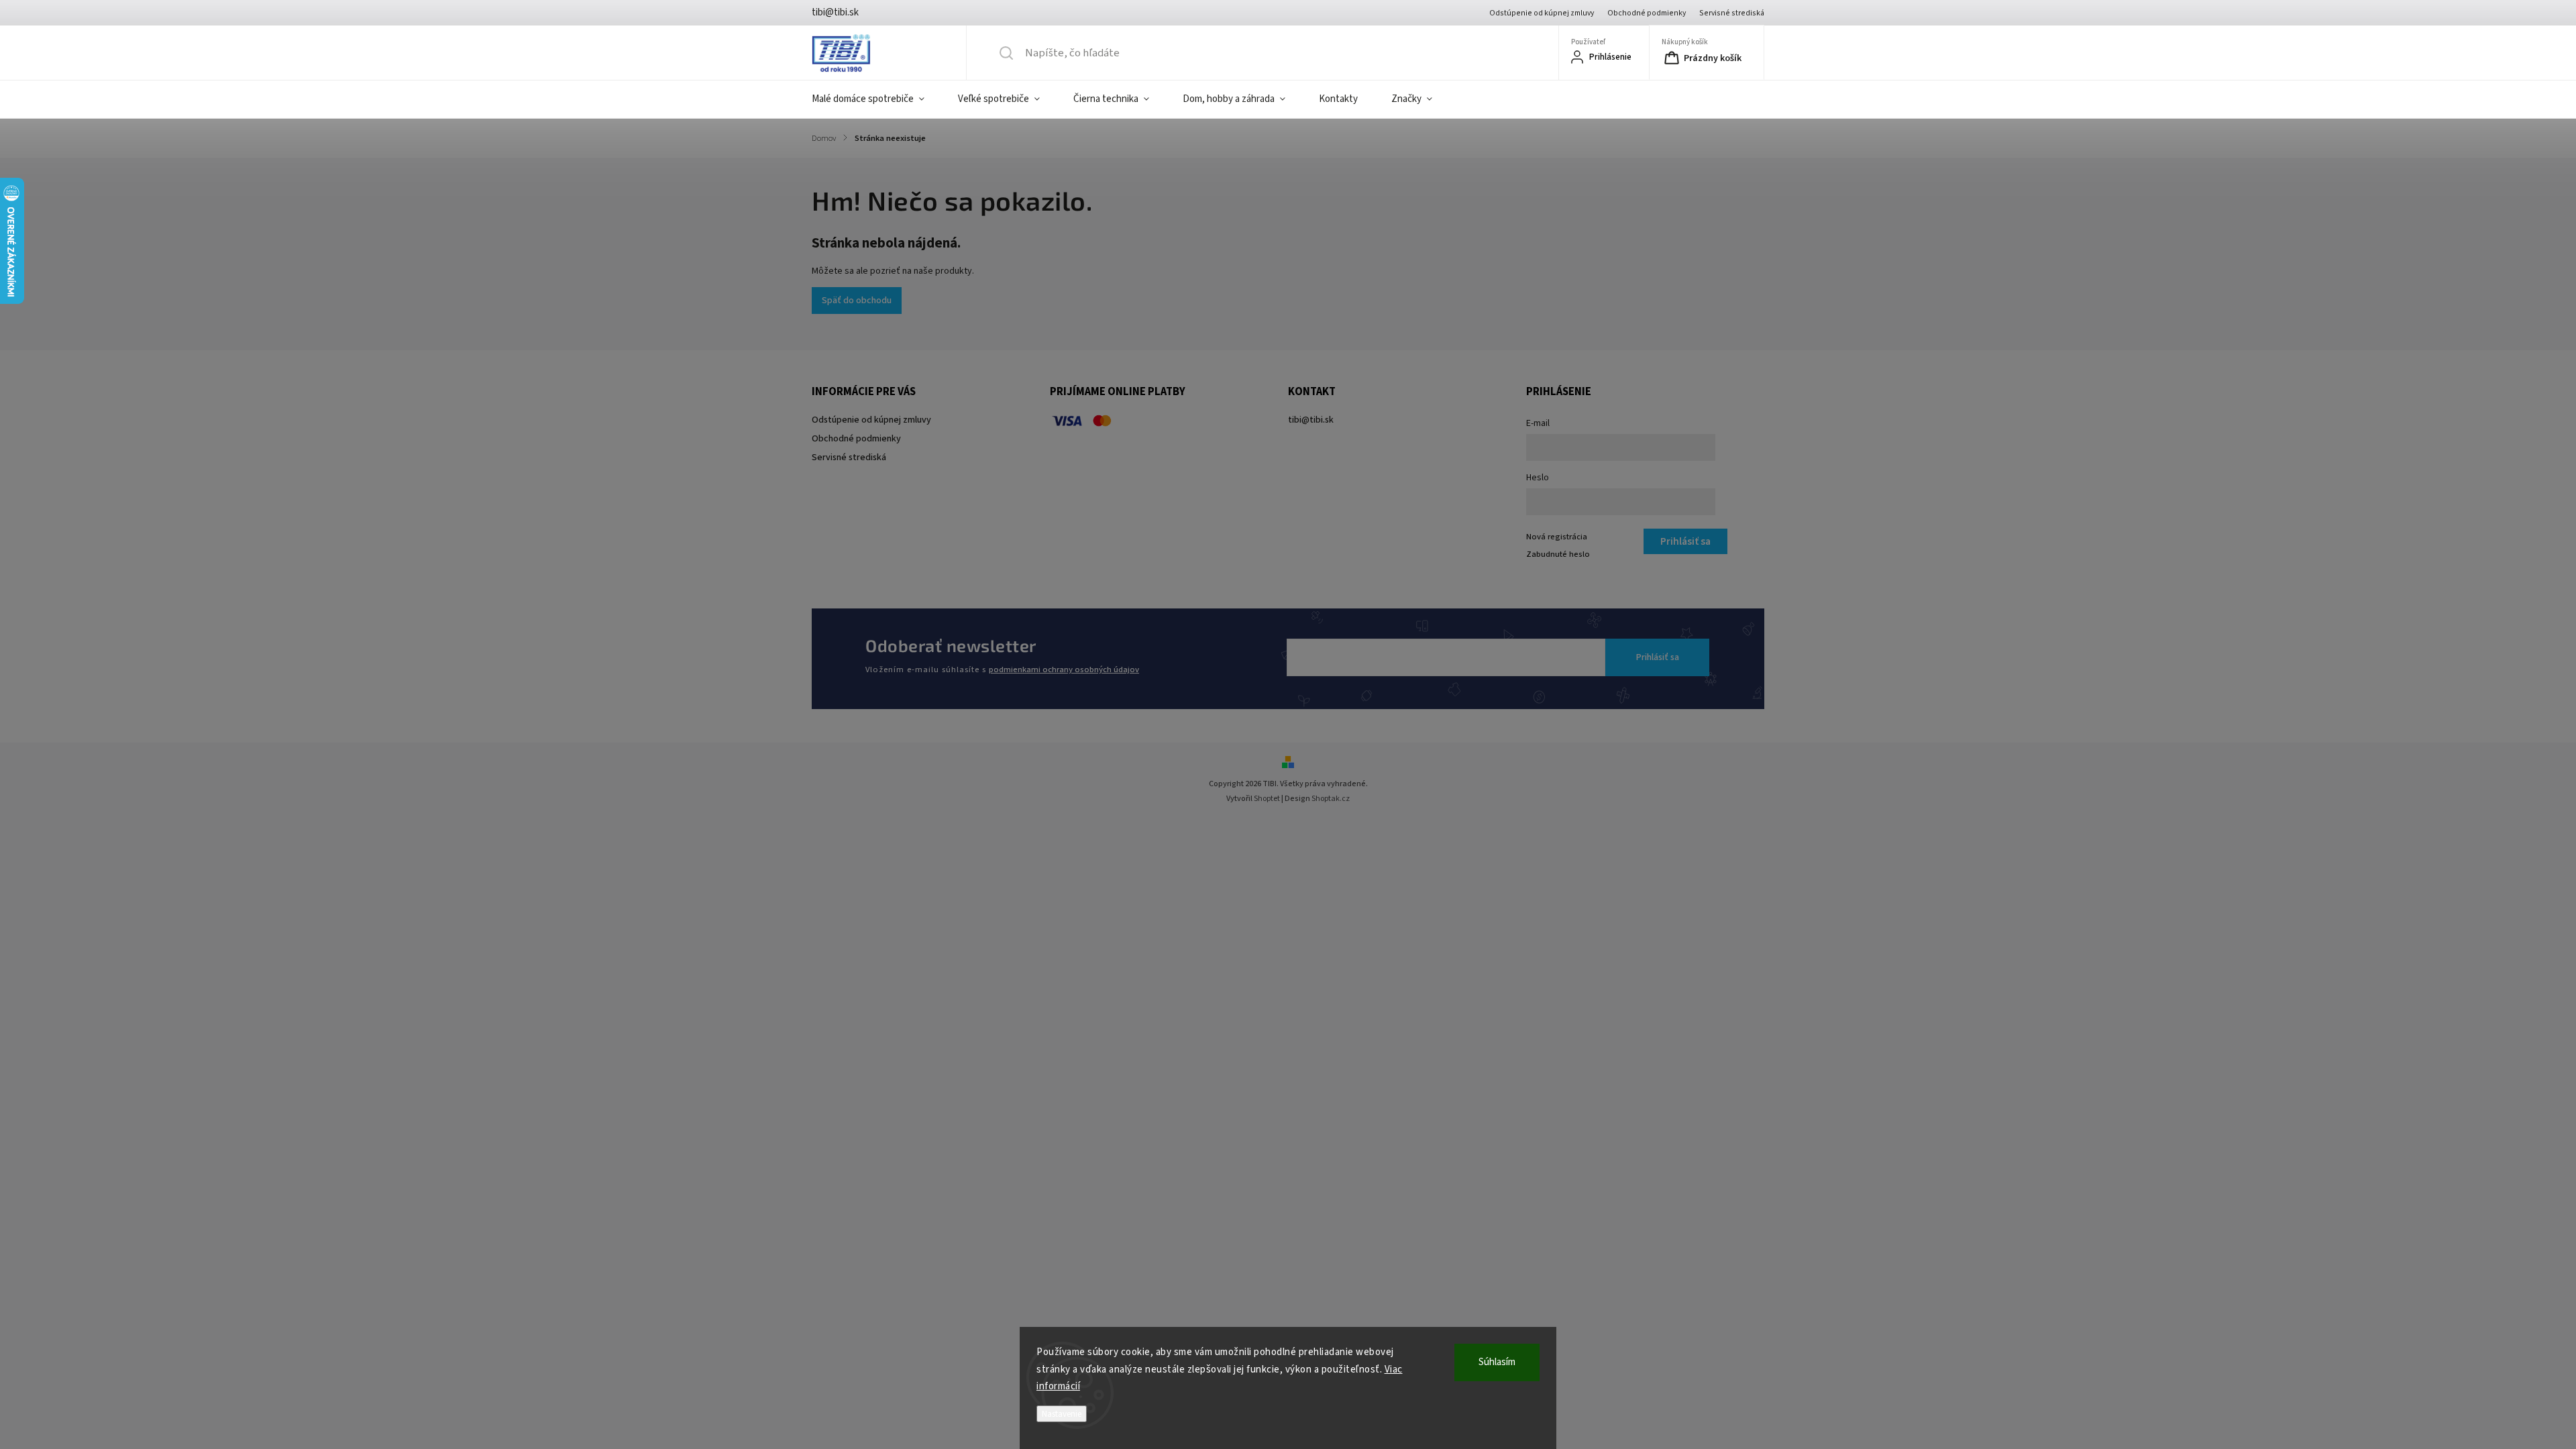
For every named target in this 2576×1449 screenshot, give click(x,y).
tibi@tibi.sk (1311, 420)
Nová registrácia (1557, 537)
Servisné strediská (1732, 13)
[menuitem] (876, 99)
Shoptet (1267, 799)
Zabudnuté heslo (1558, 554)
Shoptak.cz (1331, 799)
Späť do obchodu (857, 301)
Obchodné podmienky (1647, 13)
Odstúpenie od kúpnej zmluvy (1542, 13)
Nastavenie (1062, 1414)
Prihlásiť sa (1658, 657)
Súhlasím (1497, 1362)
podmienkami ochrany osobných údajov (1064, 669)
